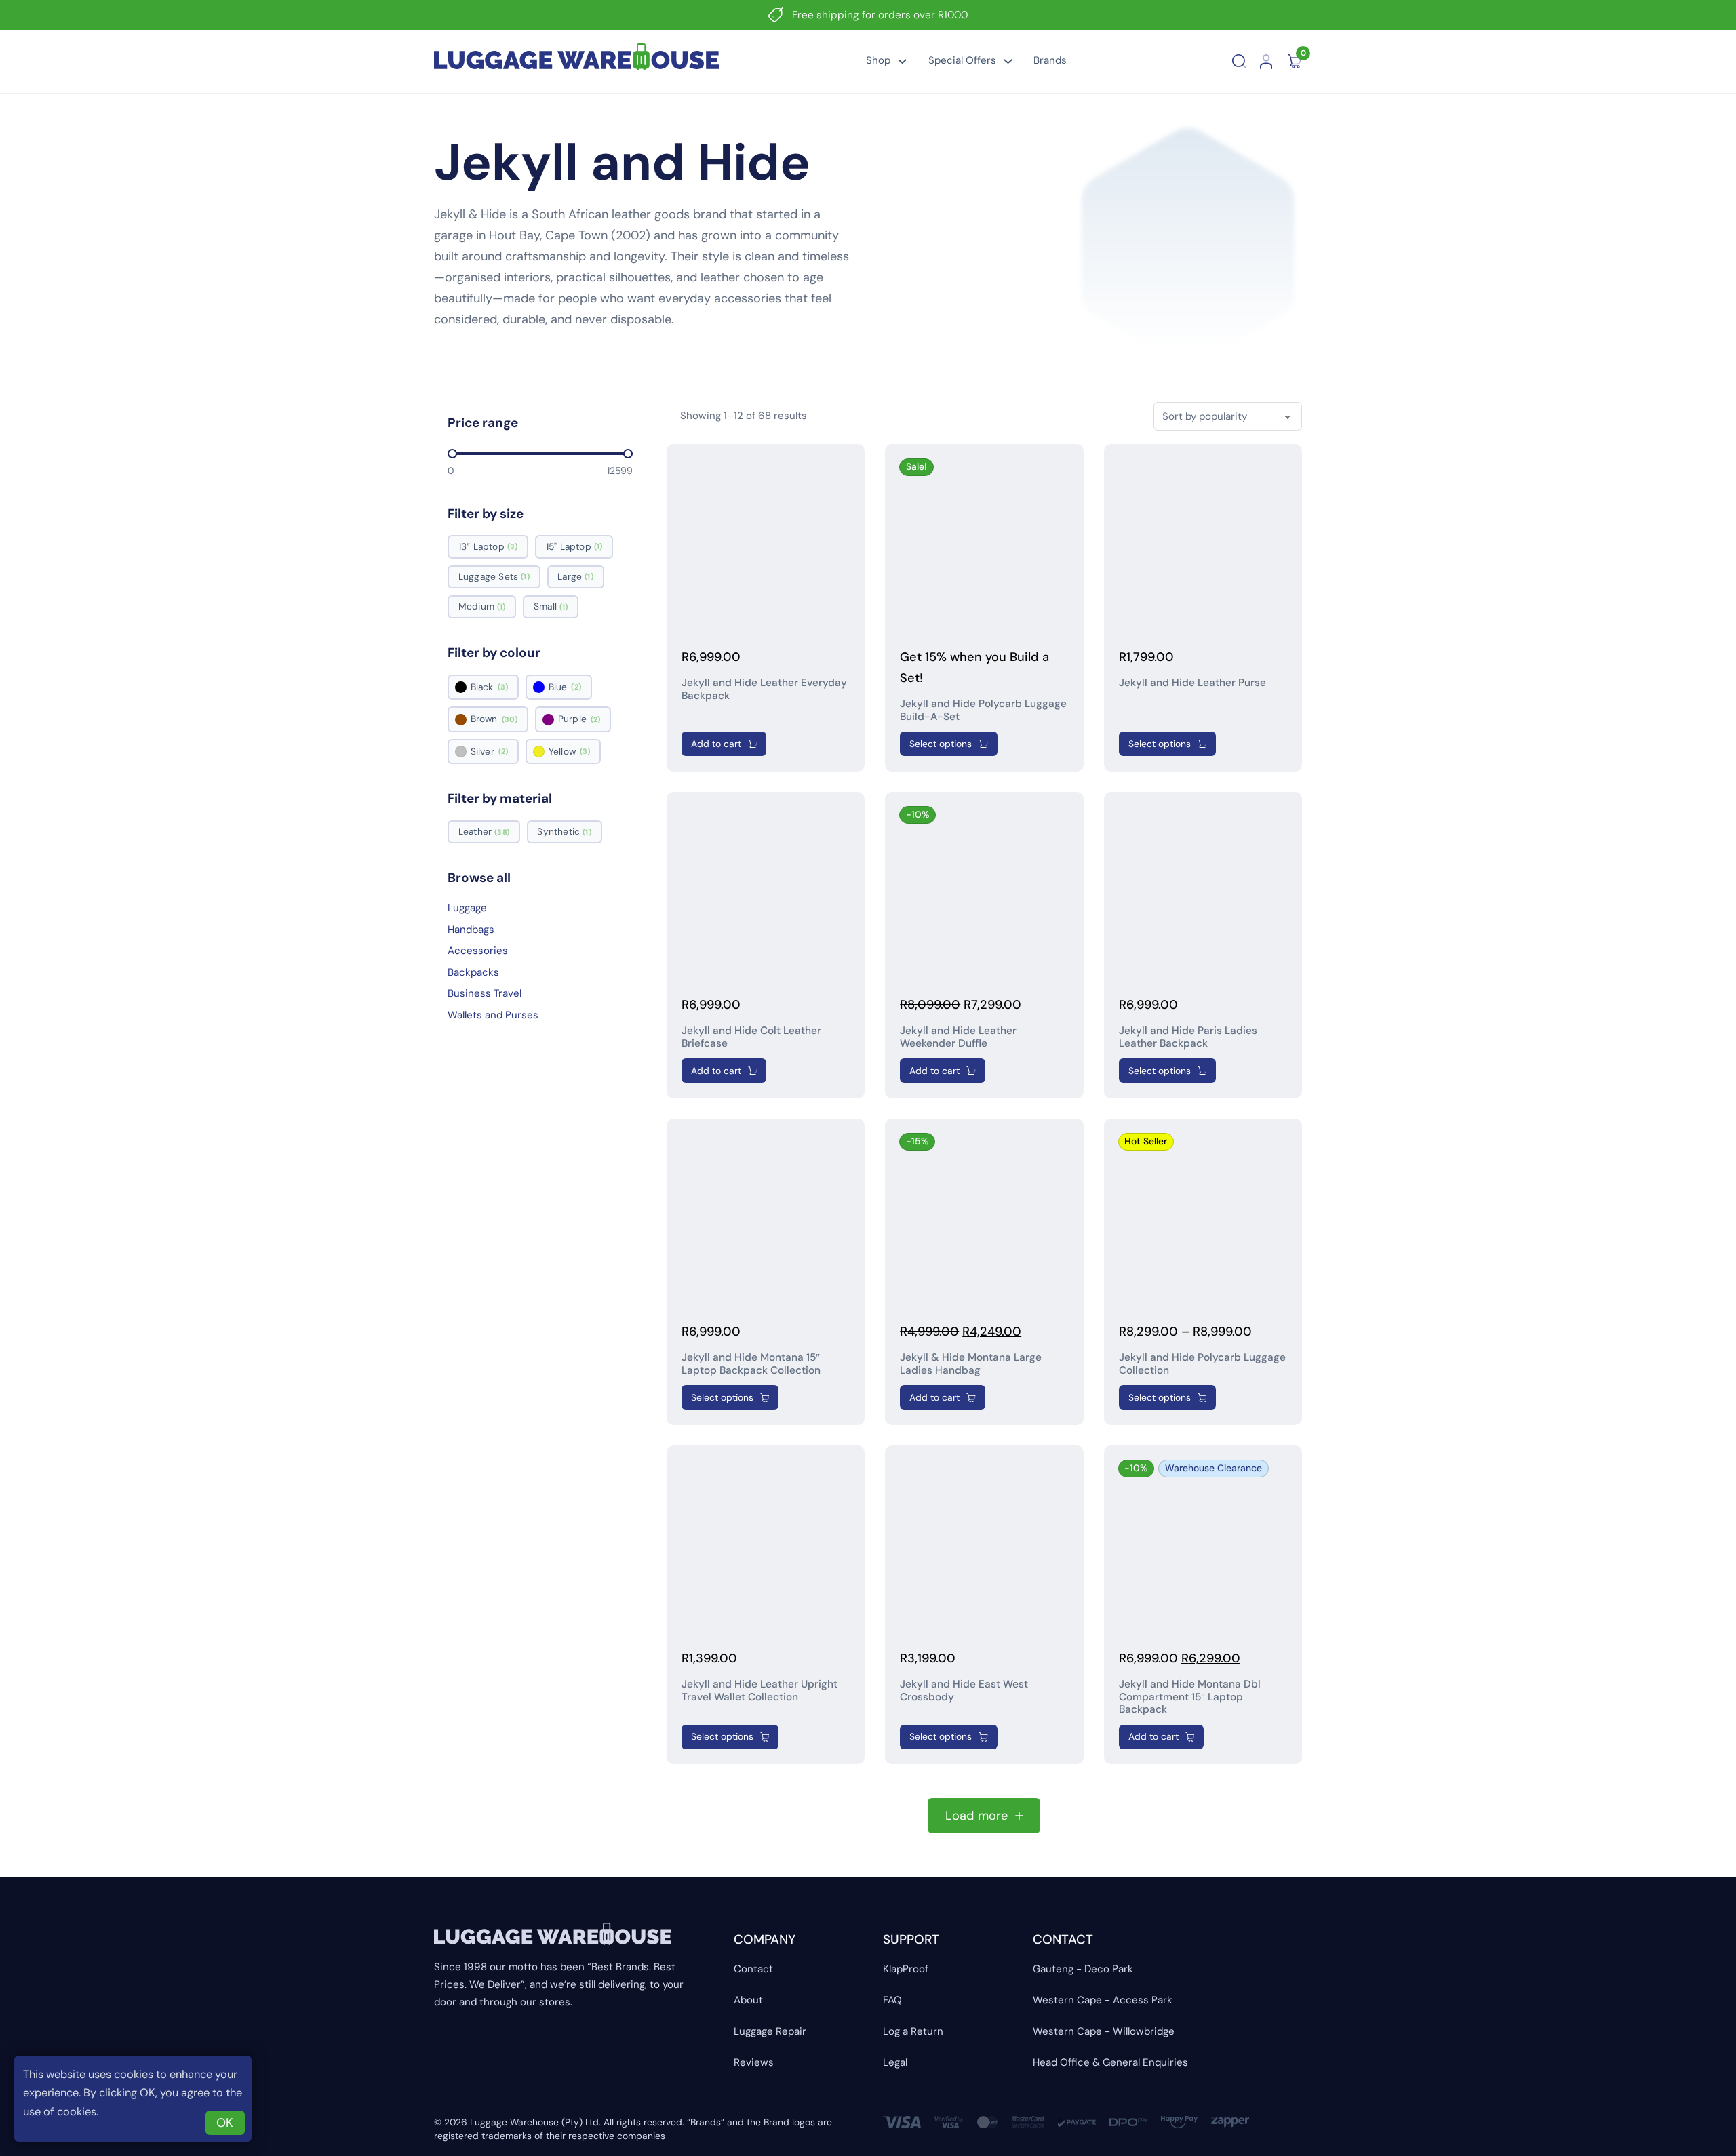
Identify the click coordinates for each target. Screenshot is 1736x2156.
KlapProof (906, 1969)
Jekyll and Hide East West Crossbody (964, 1691)
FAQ (892, 2000)
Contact (753, 1969)
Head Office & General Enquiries (1110, 2062)
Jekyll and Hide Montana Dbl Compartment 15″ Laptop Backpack (1190, 1697)
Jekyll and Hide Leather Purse (1192, 683)
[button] (724, 744)
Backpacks (473, 972)
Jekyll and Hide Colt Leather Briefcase (751, 1037)
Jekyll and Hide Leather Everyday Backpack (764, 689)
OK (225, 2123)
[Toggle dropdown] (902, 61)
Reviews (754, 2062)
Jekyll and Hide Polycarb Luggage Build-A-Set (983, 710)
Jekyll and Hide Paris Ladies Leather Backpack (1188, 1037)
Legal (895, 2062)
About (748, 2000)
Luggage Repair (770, 2031)
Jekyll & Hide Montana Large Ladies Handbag (971, 1364)
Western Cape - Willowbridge (1104, 2031)
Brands (1050, 60)
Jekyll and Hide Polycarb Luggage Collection (1202, 1364)
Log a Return (913, 2031)
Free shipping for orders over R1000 (880, 15)
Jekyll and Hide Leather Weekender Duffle (958, 1037)
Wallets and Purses (493, 1015)
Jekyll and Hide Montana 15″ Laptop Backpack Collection (751, 1364)
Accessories (478, 951)
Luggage (467, 908)
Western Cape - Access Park (1103, 2000)
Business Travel (485, 993)
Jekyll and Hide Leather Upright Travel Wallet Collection (759, 1691)
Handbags (471, 930)
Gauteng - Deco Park (1083, 1969)
